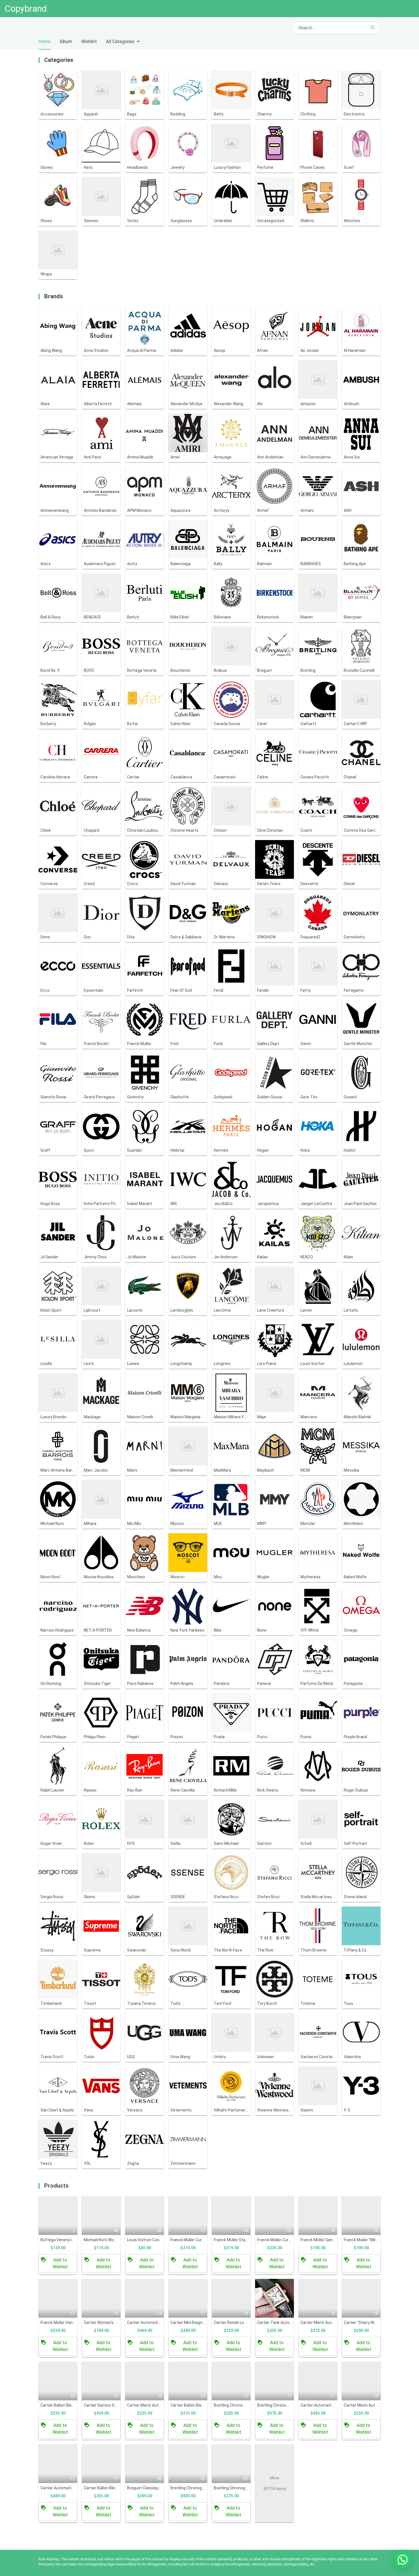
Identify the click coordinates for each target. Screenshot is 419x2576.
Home (44, 41)
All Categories (120, 41)
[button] (402, 2559)
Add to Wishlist (60, 2263)
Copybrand (26, 9)
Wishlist (89, 41)
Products (56, 2186)
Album (66, 41)
